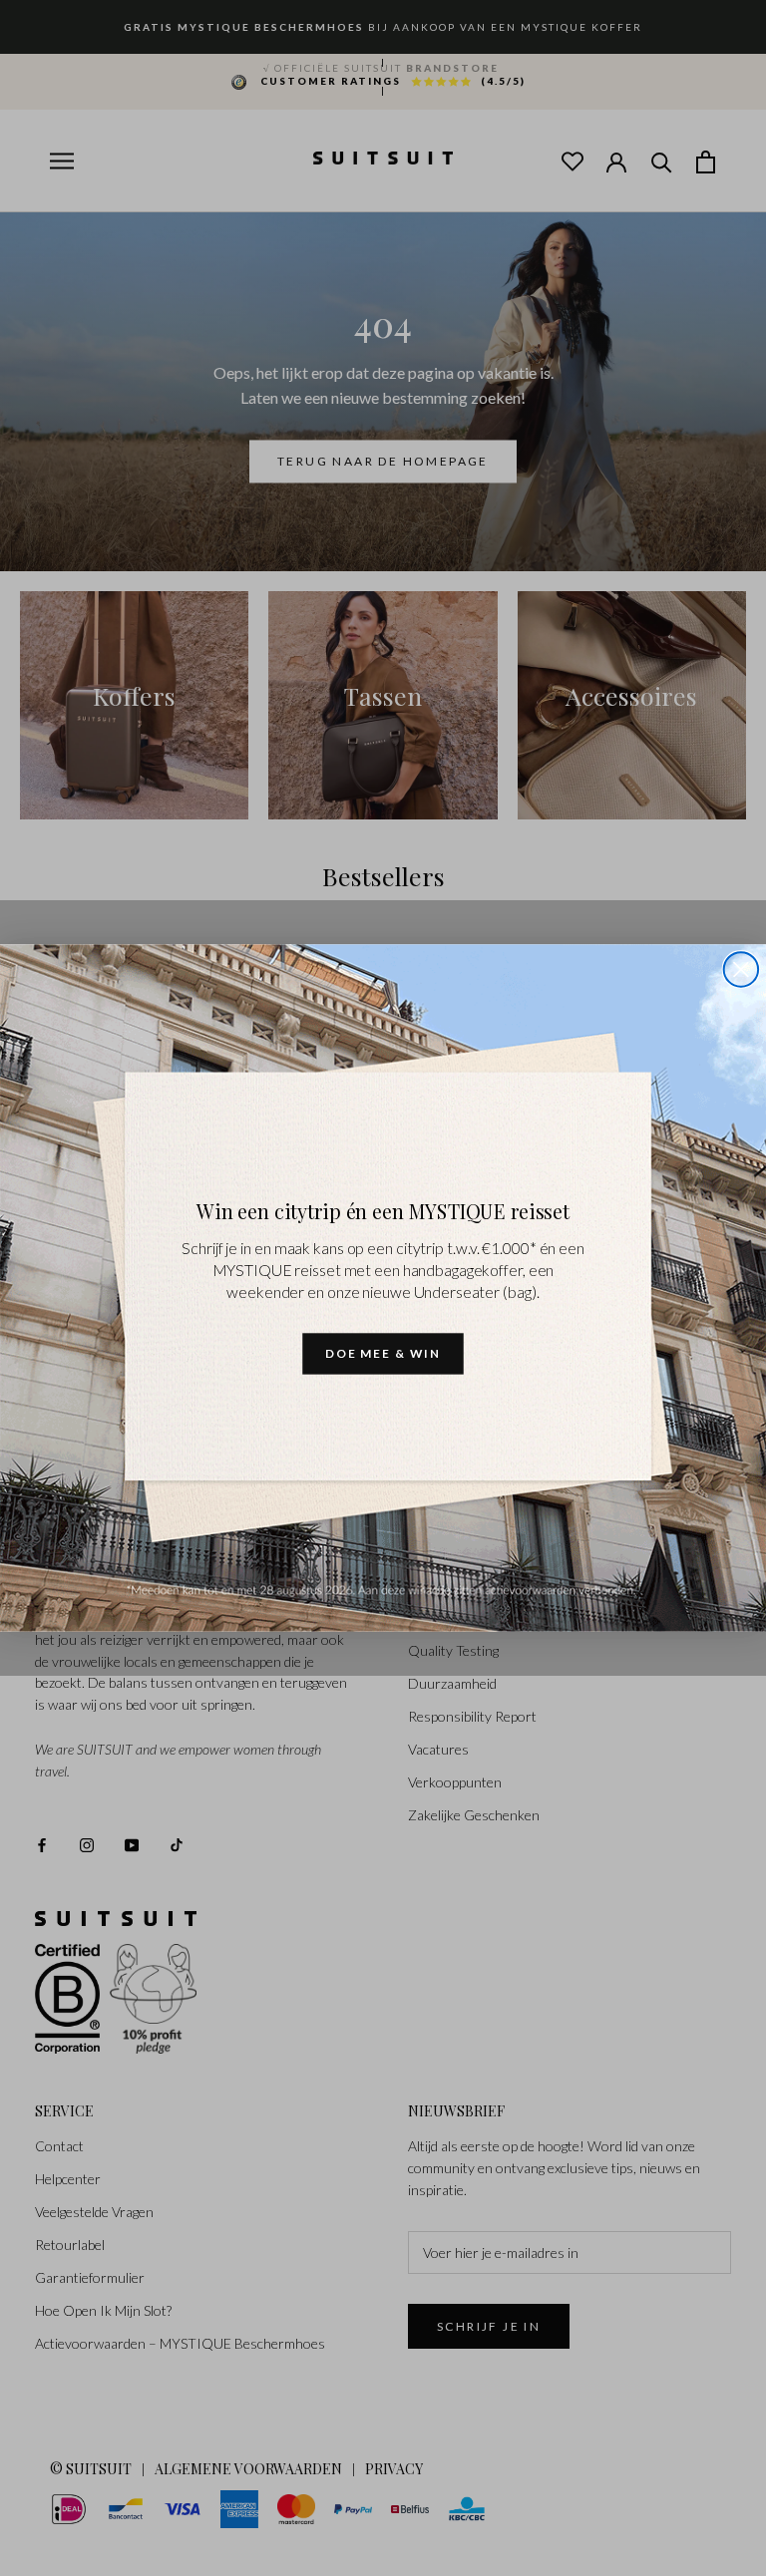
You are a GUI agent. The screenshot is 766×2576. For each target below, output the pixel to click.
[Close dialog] (741, 969)
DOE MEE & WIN (383, 1353)
